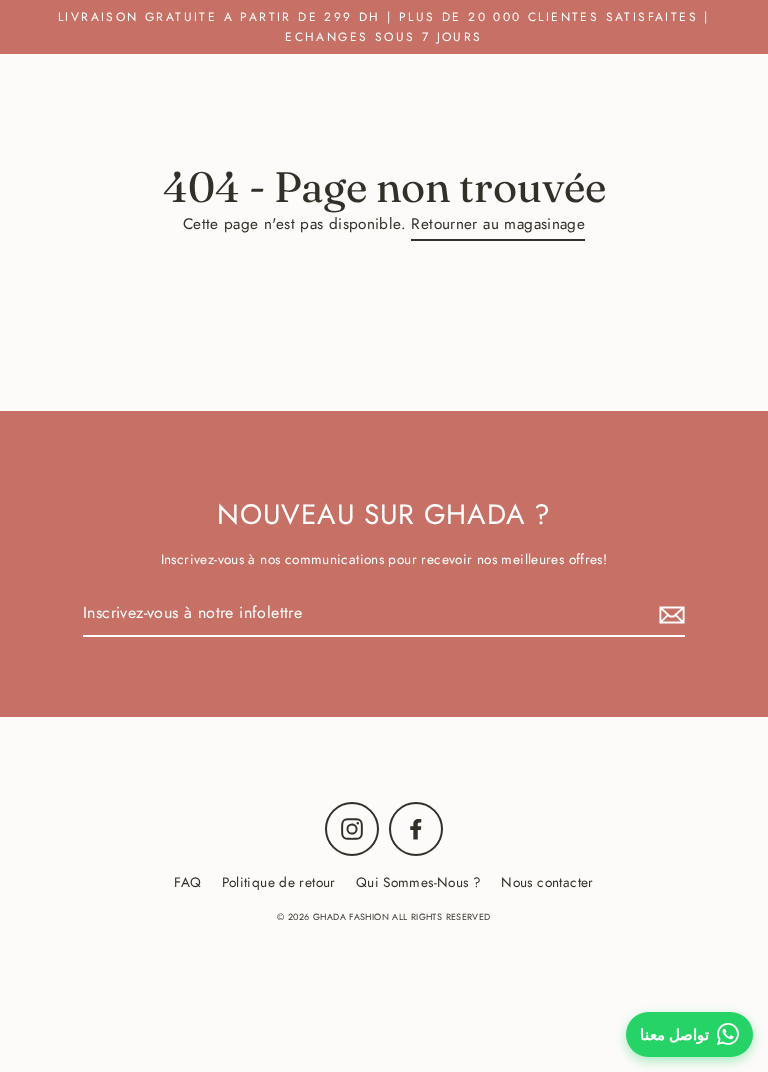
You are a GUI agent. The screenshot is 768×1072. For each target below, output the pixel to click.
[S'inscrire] (669, 613)
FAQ (187, 882)
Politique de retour (279, 882)
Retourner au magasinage (498, 224)
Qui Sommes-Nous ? (419, 882)
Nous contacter (547, 882)
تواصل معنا (674, 1034)
